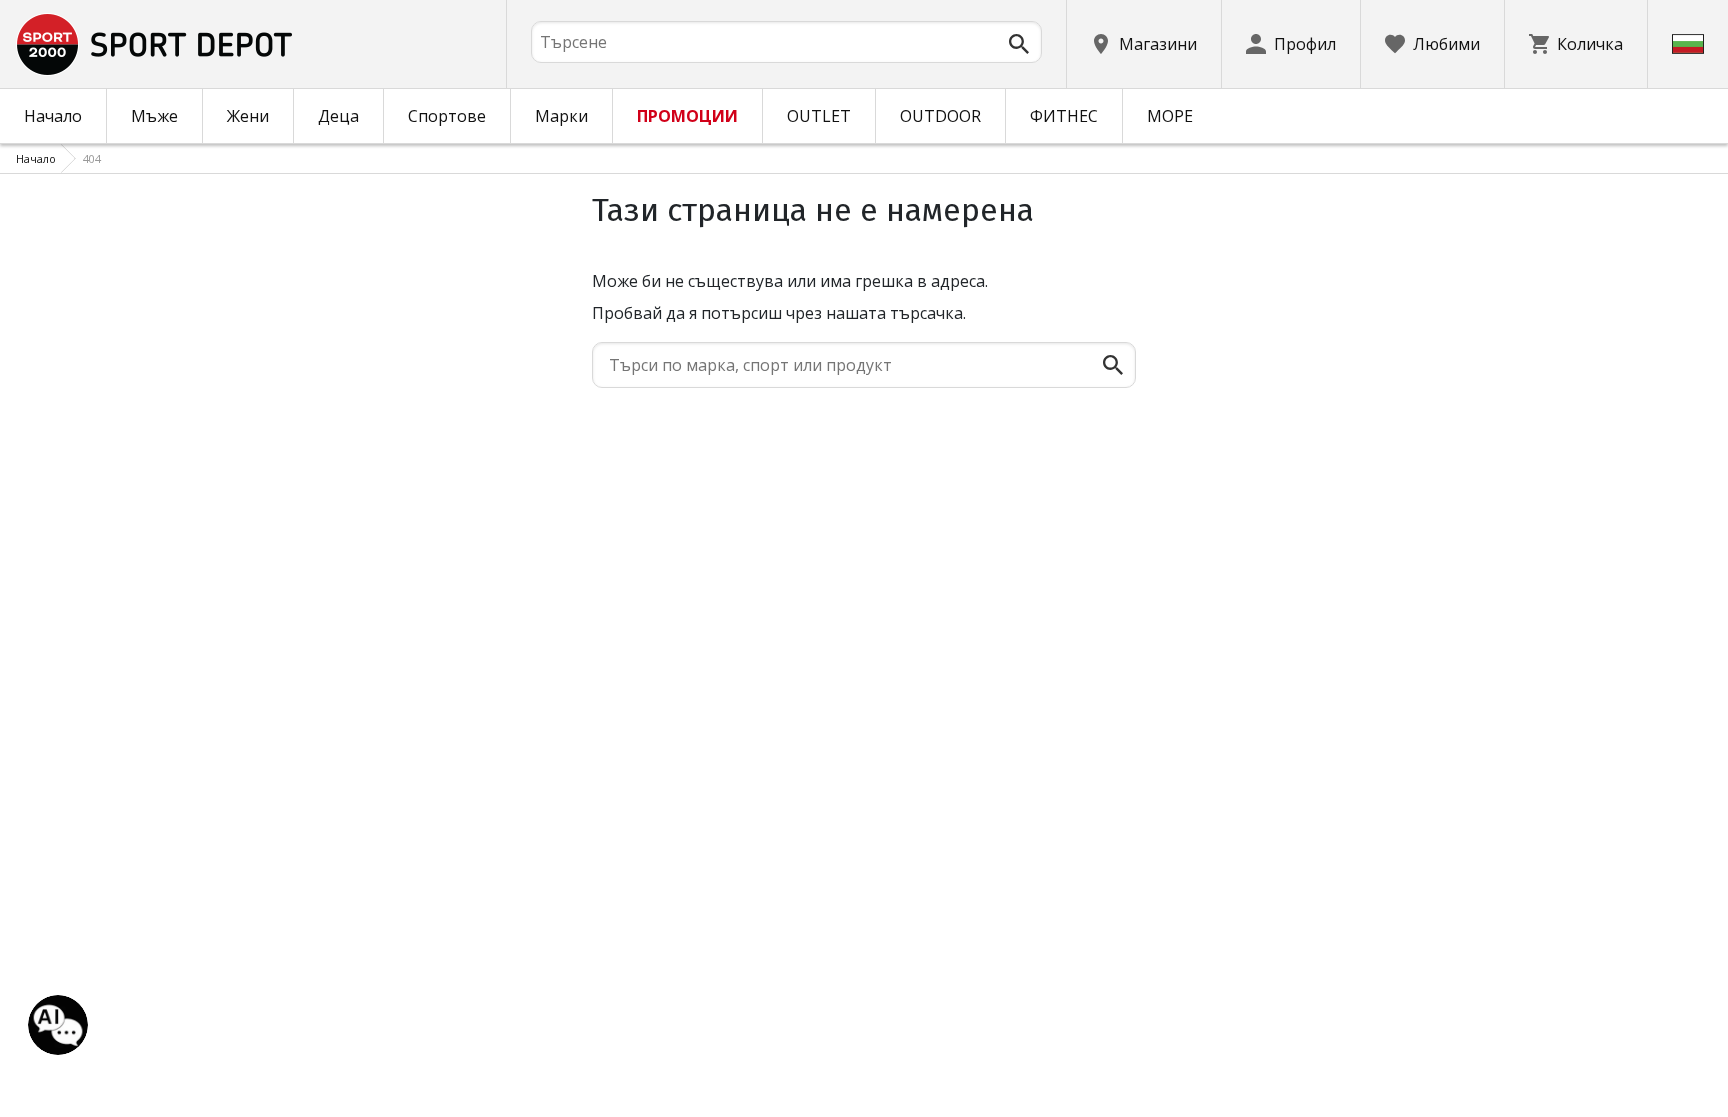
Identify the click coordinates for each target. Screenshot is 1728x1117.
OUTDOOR (940, 116)
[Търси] (1019, 44)
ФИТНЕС (1064, 116)
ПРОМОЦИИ (687, 116)
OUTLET (819, 116)
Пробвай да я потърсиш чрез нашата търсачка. (779, 313)
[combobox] (786, 42)
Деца (338, 116)
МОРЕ (1170, 116)
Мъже (154, 116)
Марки (561, 116)
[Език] (1688, 44)
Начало (53, 116)
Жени (248, 116)
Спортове (447, 116)
